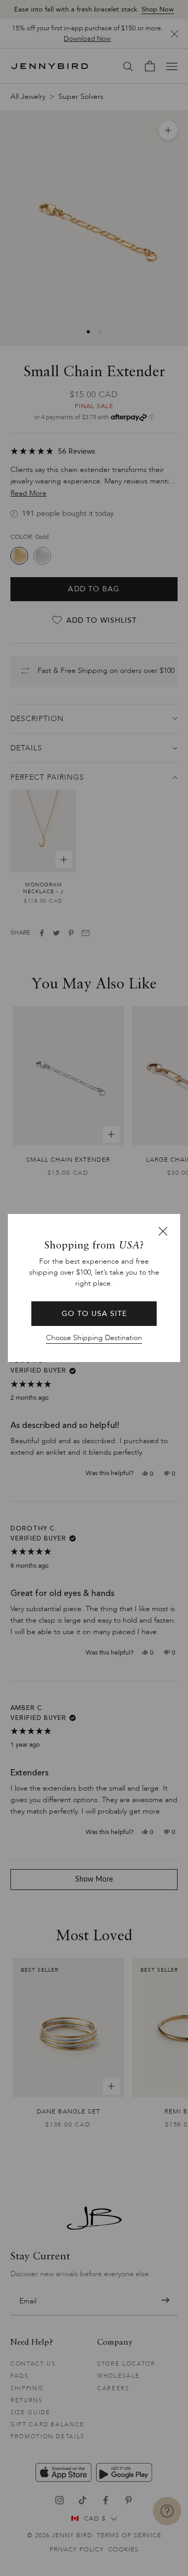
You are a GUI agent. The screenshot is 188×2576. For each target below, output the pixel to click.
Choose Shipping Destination (94, 1338)
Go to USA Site (94, 1314)
